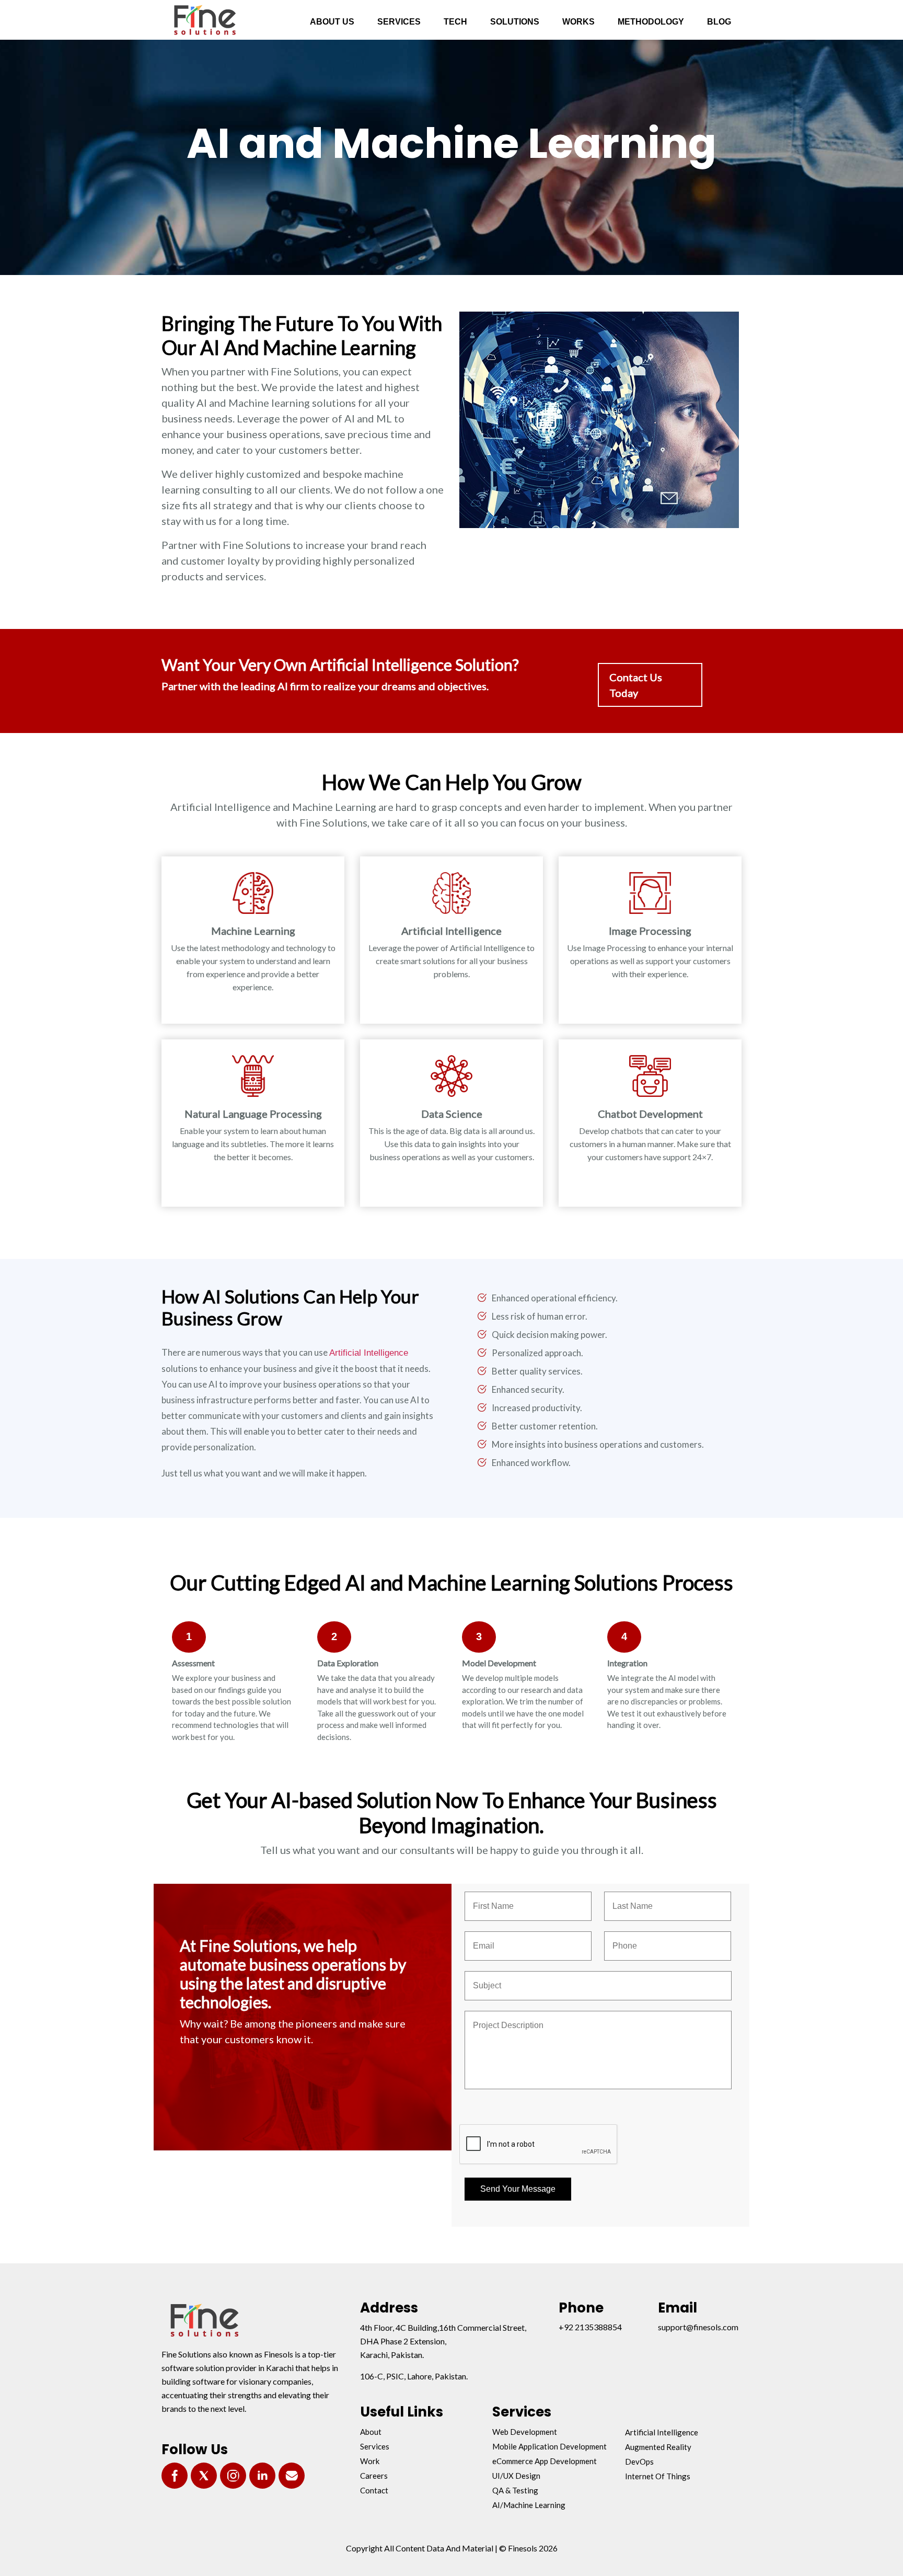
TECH (455, 22)
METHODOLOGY (651, 22)
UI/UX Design (516, 2476)
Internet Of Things (658, 2476)
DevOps (639, 2461)
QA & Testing (515, 2490)
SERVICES (399, 22)
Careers (374, 2476)
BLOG (719, 22)
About (371, 2432)
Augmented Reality (658, 2447)
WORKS (578, 22)
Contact (374, 2490)
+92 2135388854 (590, 2327)
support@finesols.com (698, 2327)
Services (375, 2446)
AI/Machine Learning (529, 2505)
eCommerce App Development (545, 2461)
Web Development (525, 2432)
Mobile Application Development (549, 2446)
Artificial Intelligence (369, 1353)
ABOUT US (332, 22)
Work (370, 2461)
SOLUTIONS (515, 22)
